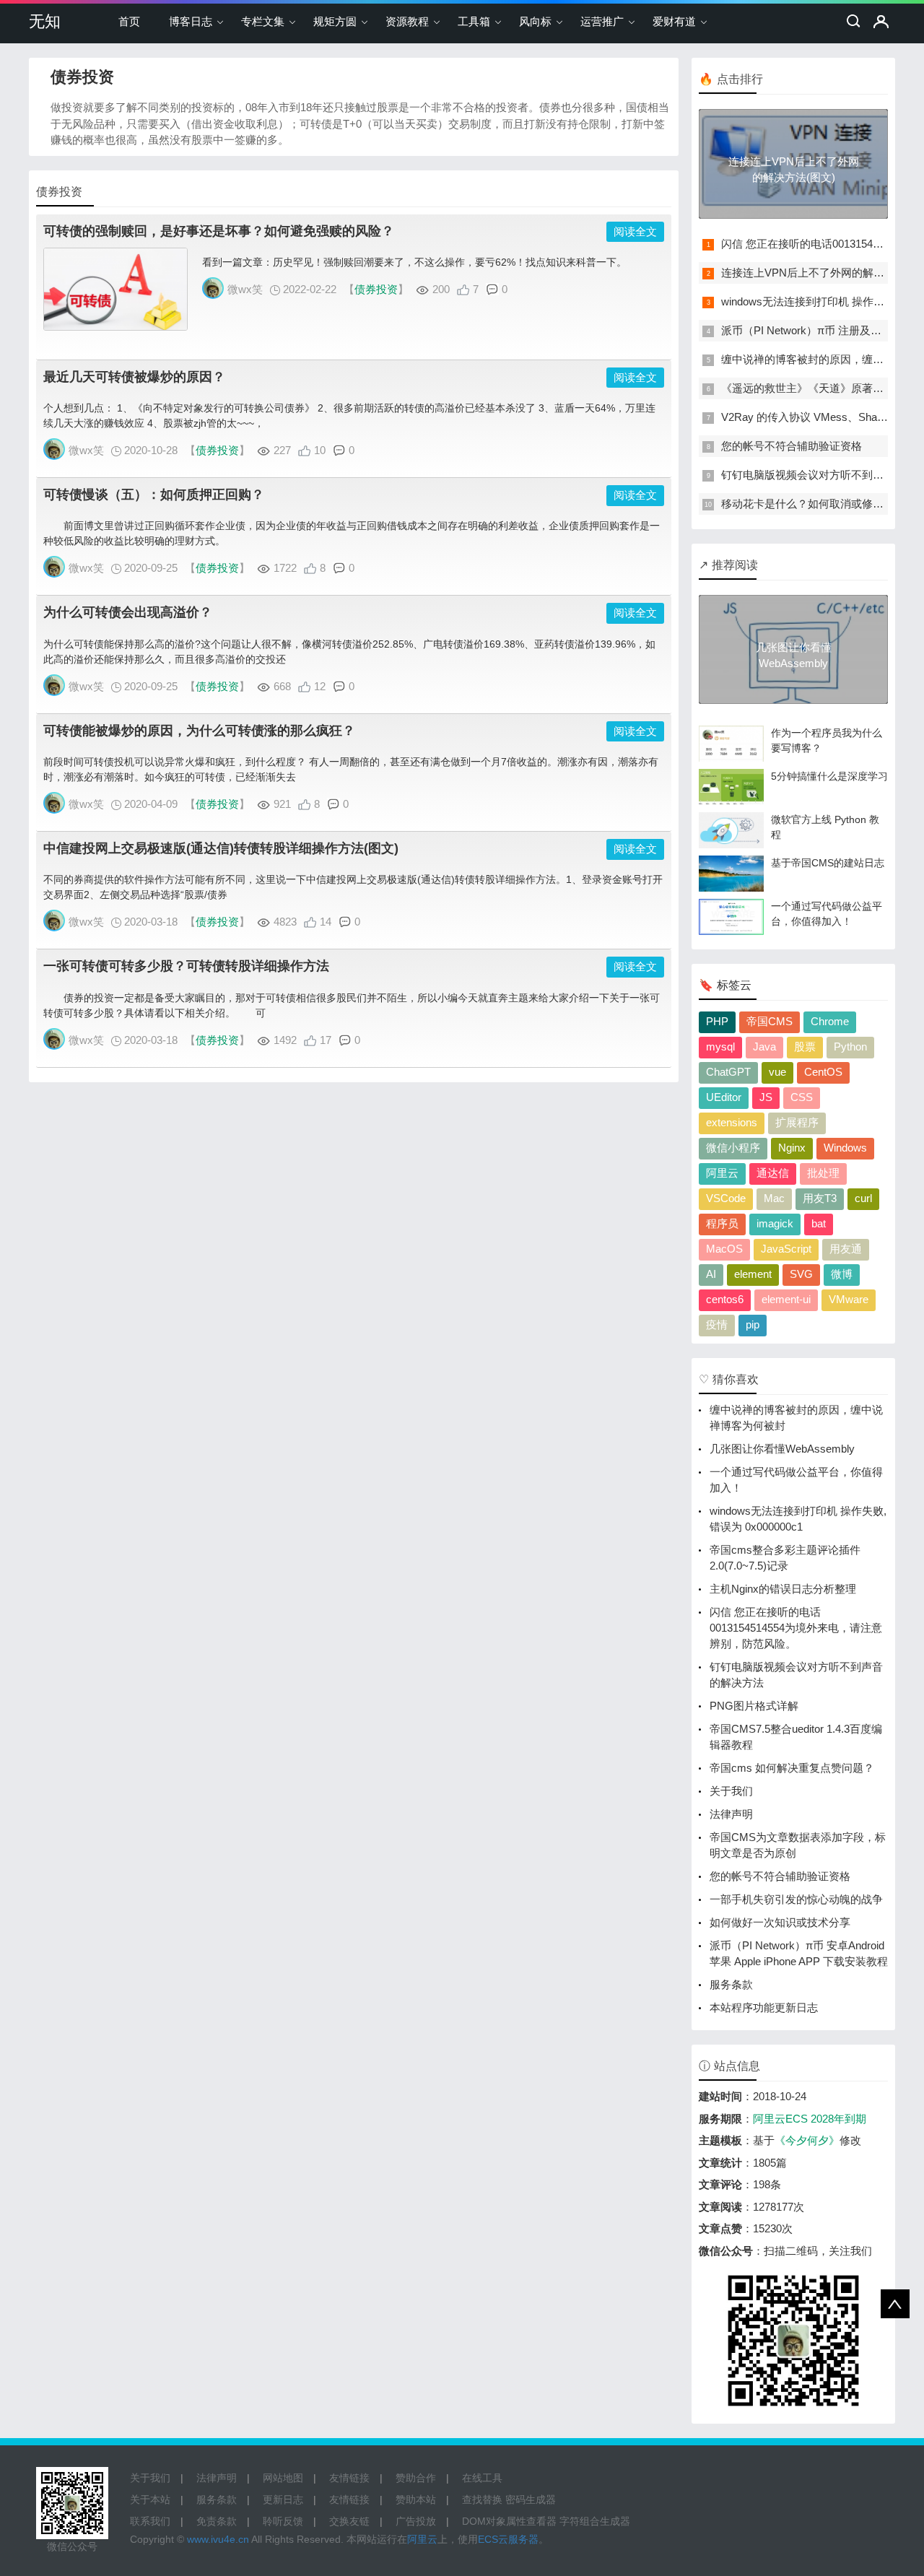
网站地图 (283, 2478)
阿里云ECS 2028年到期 (810, 2119)
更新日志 (283, 2499)
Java (764, 1046)
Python (850, 1046)
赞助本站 (416, 2499)
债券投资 (376, 289)
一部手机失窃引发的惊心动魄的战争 (796, 1899)
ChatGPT (728, 1072)
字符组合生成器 (595, 2521)
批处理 (823, 1173)
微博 (842, 1274)
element (753, 1274)
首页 (129, 21)
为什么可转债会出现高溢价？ (128, 612)
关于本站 (150, 2499)
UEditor (724, 1097)
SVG (801, 1274)
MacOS (724, 1249)
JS (766, 1097)
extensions (732, 1122)
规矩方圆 (335, 21)
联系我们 (150, 2521)
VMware (849, 1299)
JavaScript (786, 1249)
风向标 (535, 21)
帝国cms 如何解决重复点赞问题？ (792, 1768)
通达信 (773, 1173)
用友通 (846, 1249)
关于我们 (731, 1791)
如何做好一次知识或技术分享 (780, 1922)
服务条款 (731, 1984)
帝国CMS (770, 1021)
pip (753, 1324)
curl (863, 1198)
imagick (775, 1223)
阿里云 (722, 1173)
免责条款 (217, 2521)
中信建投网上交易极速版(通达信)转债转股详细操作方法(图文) (221, 848)
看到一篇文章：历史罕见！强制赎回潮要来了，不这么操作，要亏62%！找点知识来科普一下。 (414, 262)
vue (777, 1072)
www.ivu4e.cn (218, 2539)
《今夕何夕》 (807, 2140)
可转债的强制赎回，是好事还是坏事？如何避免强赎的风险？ (219, 231)
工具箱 (474, 21)
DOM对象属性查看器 (509, 2521)
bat (819, 1223)
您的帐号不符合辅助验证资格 (792, 446)
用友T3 (820, 1198)
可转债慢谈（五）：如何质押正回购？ (154, 495)
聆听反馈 (283, 2521)
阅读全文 (635, 231)
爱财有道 (674, 21)
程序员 (722, 1223)
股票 (805, 1046)
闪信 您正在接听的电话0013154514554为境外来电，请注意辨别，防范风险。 (796, 1628)
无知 (45, 21)
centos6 (725, 1299)
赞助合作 (416, 2478)
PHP (717, 1021)
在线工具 (482, 2478)
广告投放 (416, 2521)
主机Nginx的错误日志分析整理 (783, 1589)
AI (711, 1274)
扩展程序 (797, 1122)
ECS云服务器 (508, 2539)
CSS (802, 1097)
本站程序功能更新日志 (764, 2007)
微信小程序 (733, 1148)
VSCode (726, 1198)
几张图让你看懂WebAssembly (782, 1449)
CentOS (823, 1072)
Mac (774, 1198)
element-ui (786, 1299)
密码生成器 (531, 2499)
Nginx (792, 1148)
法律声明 (731, 1814)
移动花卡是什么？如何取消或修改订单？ (819, 504)
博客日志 (191, 21)
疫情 (717, 1324)
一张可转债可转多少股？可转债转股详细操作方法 (186, 966)
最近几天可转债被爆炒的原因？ (134, 377)
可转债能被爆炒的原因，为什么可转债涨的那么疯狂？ (199, 731)
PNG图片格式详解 (754, 1706)
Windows (845, 1148)
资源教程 (407, 21)
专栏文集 (263, 21)
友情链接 (349, 2478)
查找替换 (482, 2499)
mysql (720, 1046)
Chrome (830, 1021)
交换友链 (349, 2521)
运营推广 (602, 21)
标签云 (734, 985)
